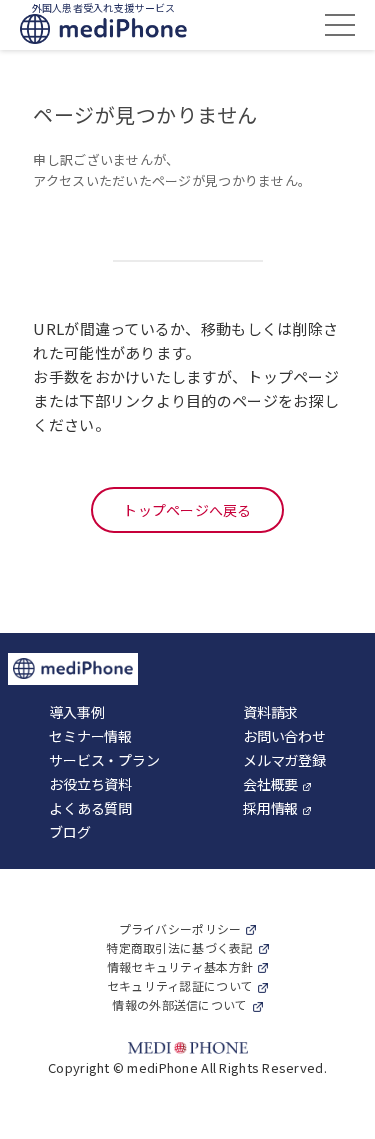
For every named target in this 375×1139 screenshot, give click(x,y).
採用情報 (270, 808)
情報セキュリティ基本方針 (180, 966)
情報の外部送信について (179, 1004)
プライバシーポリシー (180, 928)
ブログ (69, 832)
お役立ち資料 (90, 784)
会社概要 (270, 784)
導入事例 (76, 712)
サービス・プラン (104, 760)
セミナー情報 (90, 736)
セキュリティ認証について (180, 985)
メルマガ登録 (284, 760)
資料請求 (270, 712)
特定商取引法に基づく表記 (179, 947)
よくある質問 (90, 808)
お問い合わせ (284, 736)
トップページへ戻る (187, 510)
